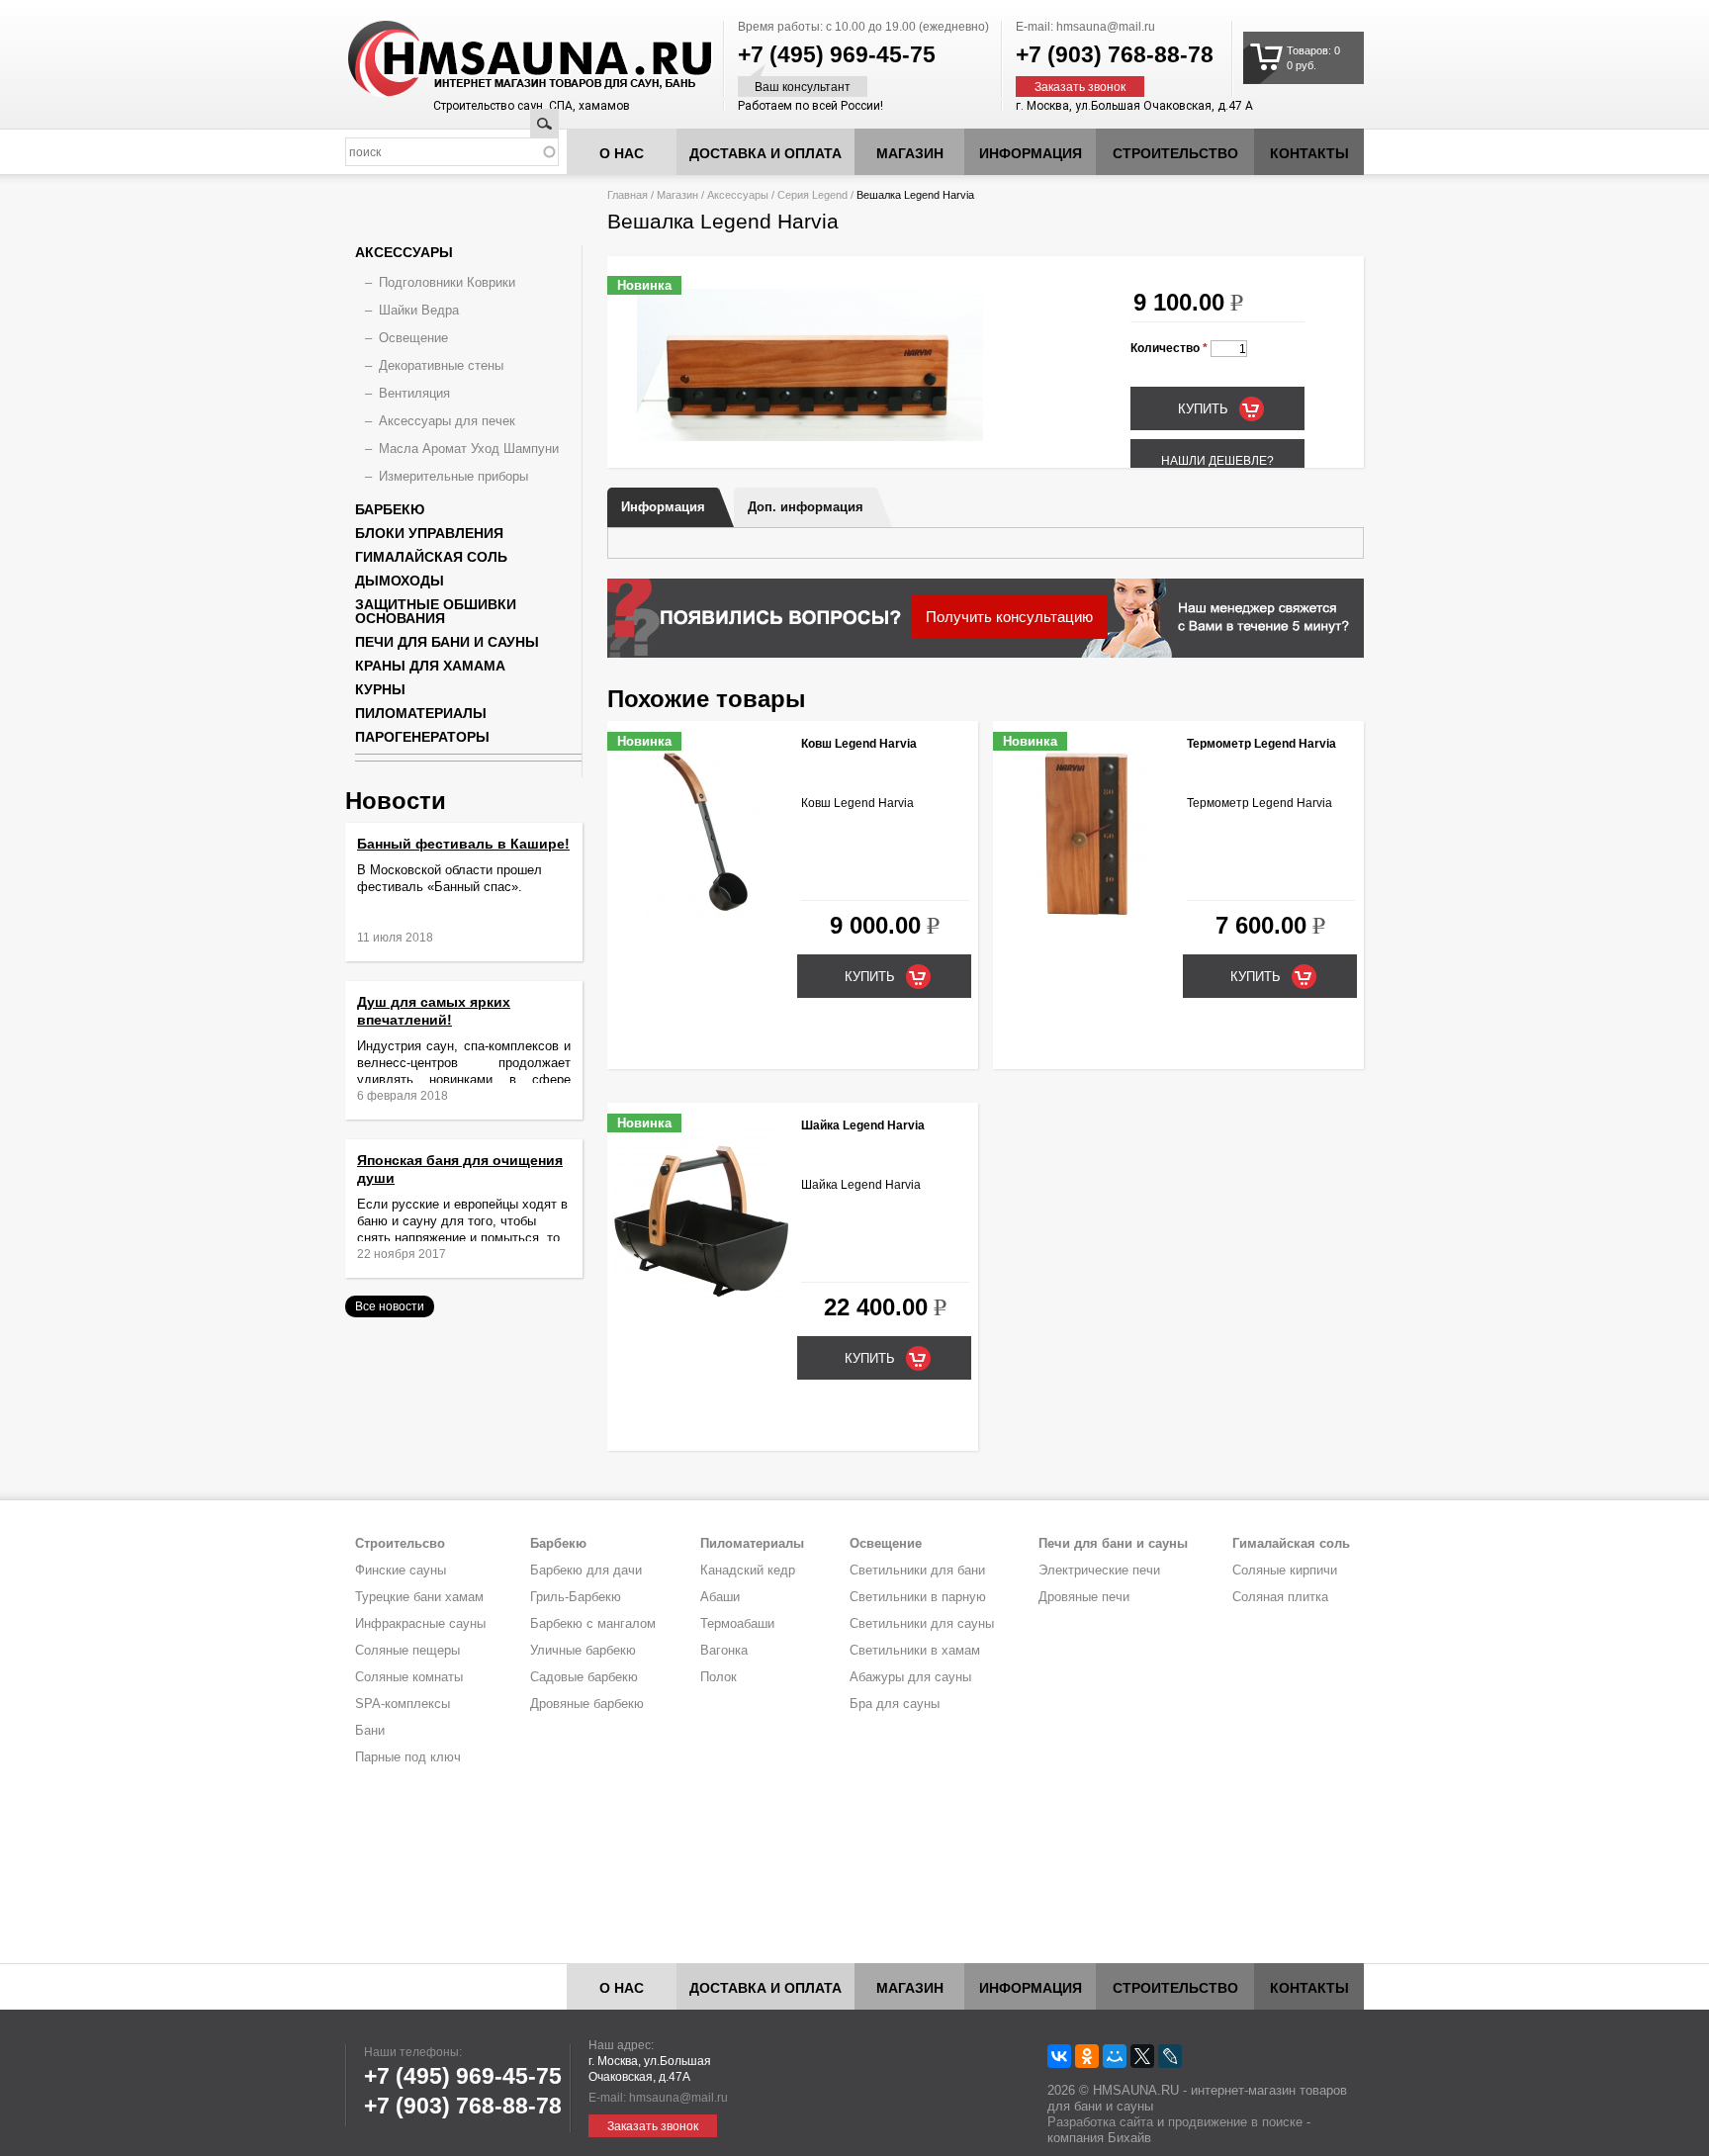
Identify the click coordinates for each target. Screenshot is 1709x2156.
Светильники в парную (918, 1597)
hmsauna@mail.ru (1106, 27)
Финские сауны (401, 1570)
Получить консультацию (1009, 617)
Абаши (720, 1597)
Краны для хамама (430, 666)
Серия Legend (812, 195)
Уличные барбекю (583, 1650)
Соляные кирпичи (1285, 1570)
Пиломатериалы (421, 713)
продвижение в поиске (1235, 2122)
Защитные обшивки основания (436, 611)
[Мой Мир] (1115, 2056)
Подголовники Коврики (447, 282)
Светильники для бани (917, 1570)
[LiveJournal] (1170, 2056)
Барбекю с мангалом (593, 1623)
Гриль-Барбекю (576, 1597)
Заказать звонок (1080, 87)
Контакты (1309, 153)
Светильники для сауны (922, 1623)
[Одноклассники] (1087, 2056)
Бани (370, 1730)
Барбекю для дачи (586, 1570)
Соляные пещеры (407, 1650)
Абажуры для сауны (910, 1677)
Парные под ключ (408, 1757)
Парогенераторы (422, 737)
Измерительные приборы (453, 476)
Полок (719, 1677)
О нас (622, 153)
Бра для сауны (895, 1704)
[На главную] (493, 59)
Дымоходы (400, 581)
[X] (1142, 2056)
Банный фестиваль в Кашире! (463, 844)
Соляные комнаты (409, 1677)
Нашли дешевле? (1217, 461)
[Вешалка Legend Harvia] (810, 437)
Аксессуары (738, 195)
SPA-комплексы (403, 1704)
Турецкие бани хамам (419, 1597)
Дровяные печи (1084, 1597)
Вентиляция (414, 393)
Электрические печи (1099, 1570)
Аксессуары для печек (447, 421)
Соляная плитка (1280, 1597)
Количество (1169, 348)
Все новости (390, 1306)
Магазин (910, 153)
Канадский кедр (748, 1570)
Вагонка (724, 1650)
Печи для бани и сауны (447, 642)
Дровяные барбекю (587, 1704)
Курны (380, 689)
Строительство (1175, 153)
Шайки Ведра (419, 310)
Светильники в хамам (915, 1650)
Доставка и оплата (765, 153)
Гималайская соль (431, 557)
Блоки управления (429, 533)
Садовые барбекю (584, 1677)
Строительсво (400, 1543)
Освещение (413, 338)
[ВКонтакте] (1059, 2056)
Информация (663, 507)
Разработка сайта (1100, 2122)
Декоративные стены (441, 365)
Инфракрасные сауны (420, 1623)
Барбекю (390, 509)
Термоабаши (737, 1623)
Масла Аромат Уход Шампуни (469, 449)
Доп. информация (806, 507)
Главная (628, 195)
